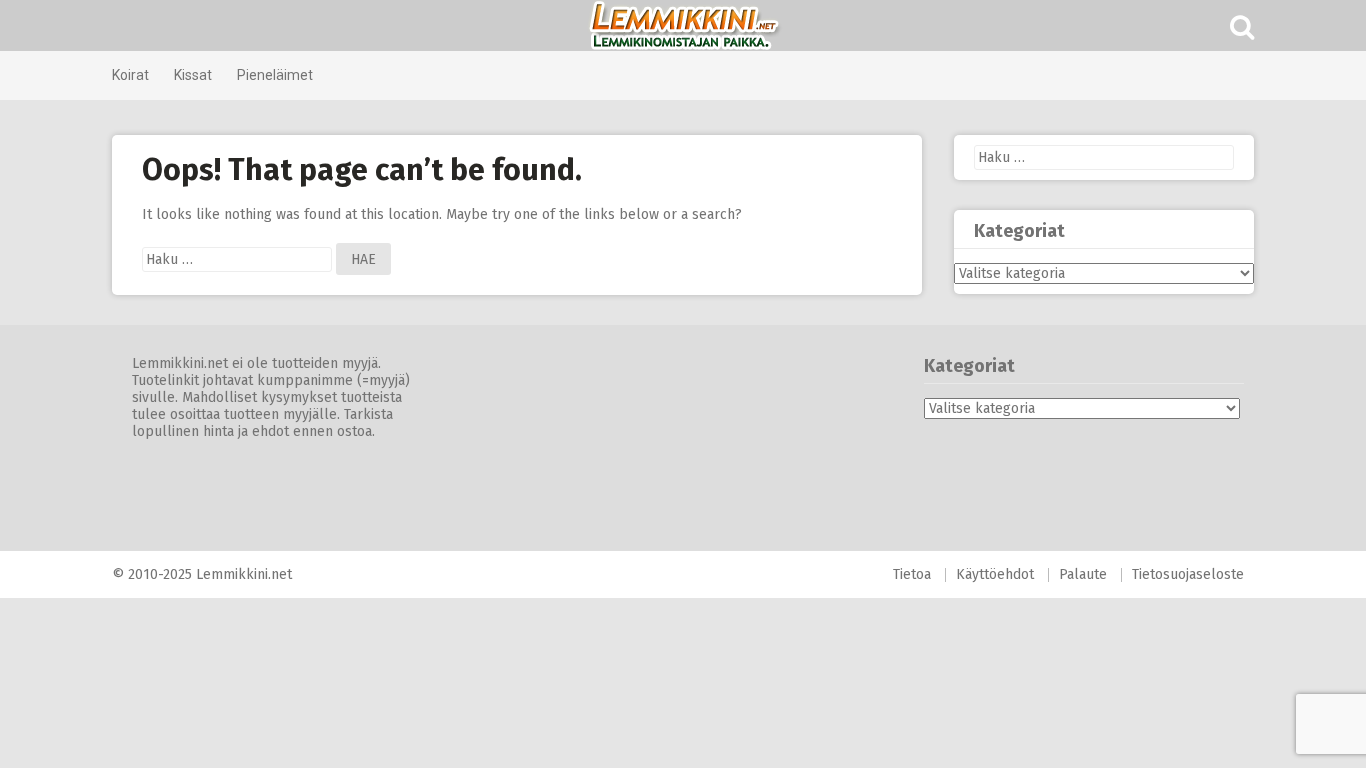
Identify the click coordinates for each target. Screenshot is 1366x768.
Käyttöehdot (995, 574)
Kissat (193, 75)
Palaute (1083, 574)
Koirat (130, 75)
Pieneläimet (275, 75)
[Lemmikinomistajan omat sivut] (683, 25)
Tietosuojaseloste (1188, 574)
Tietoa (912, 574)
